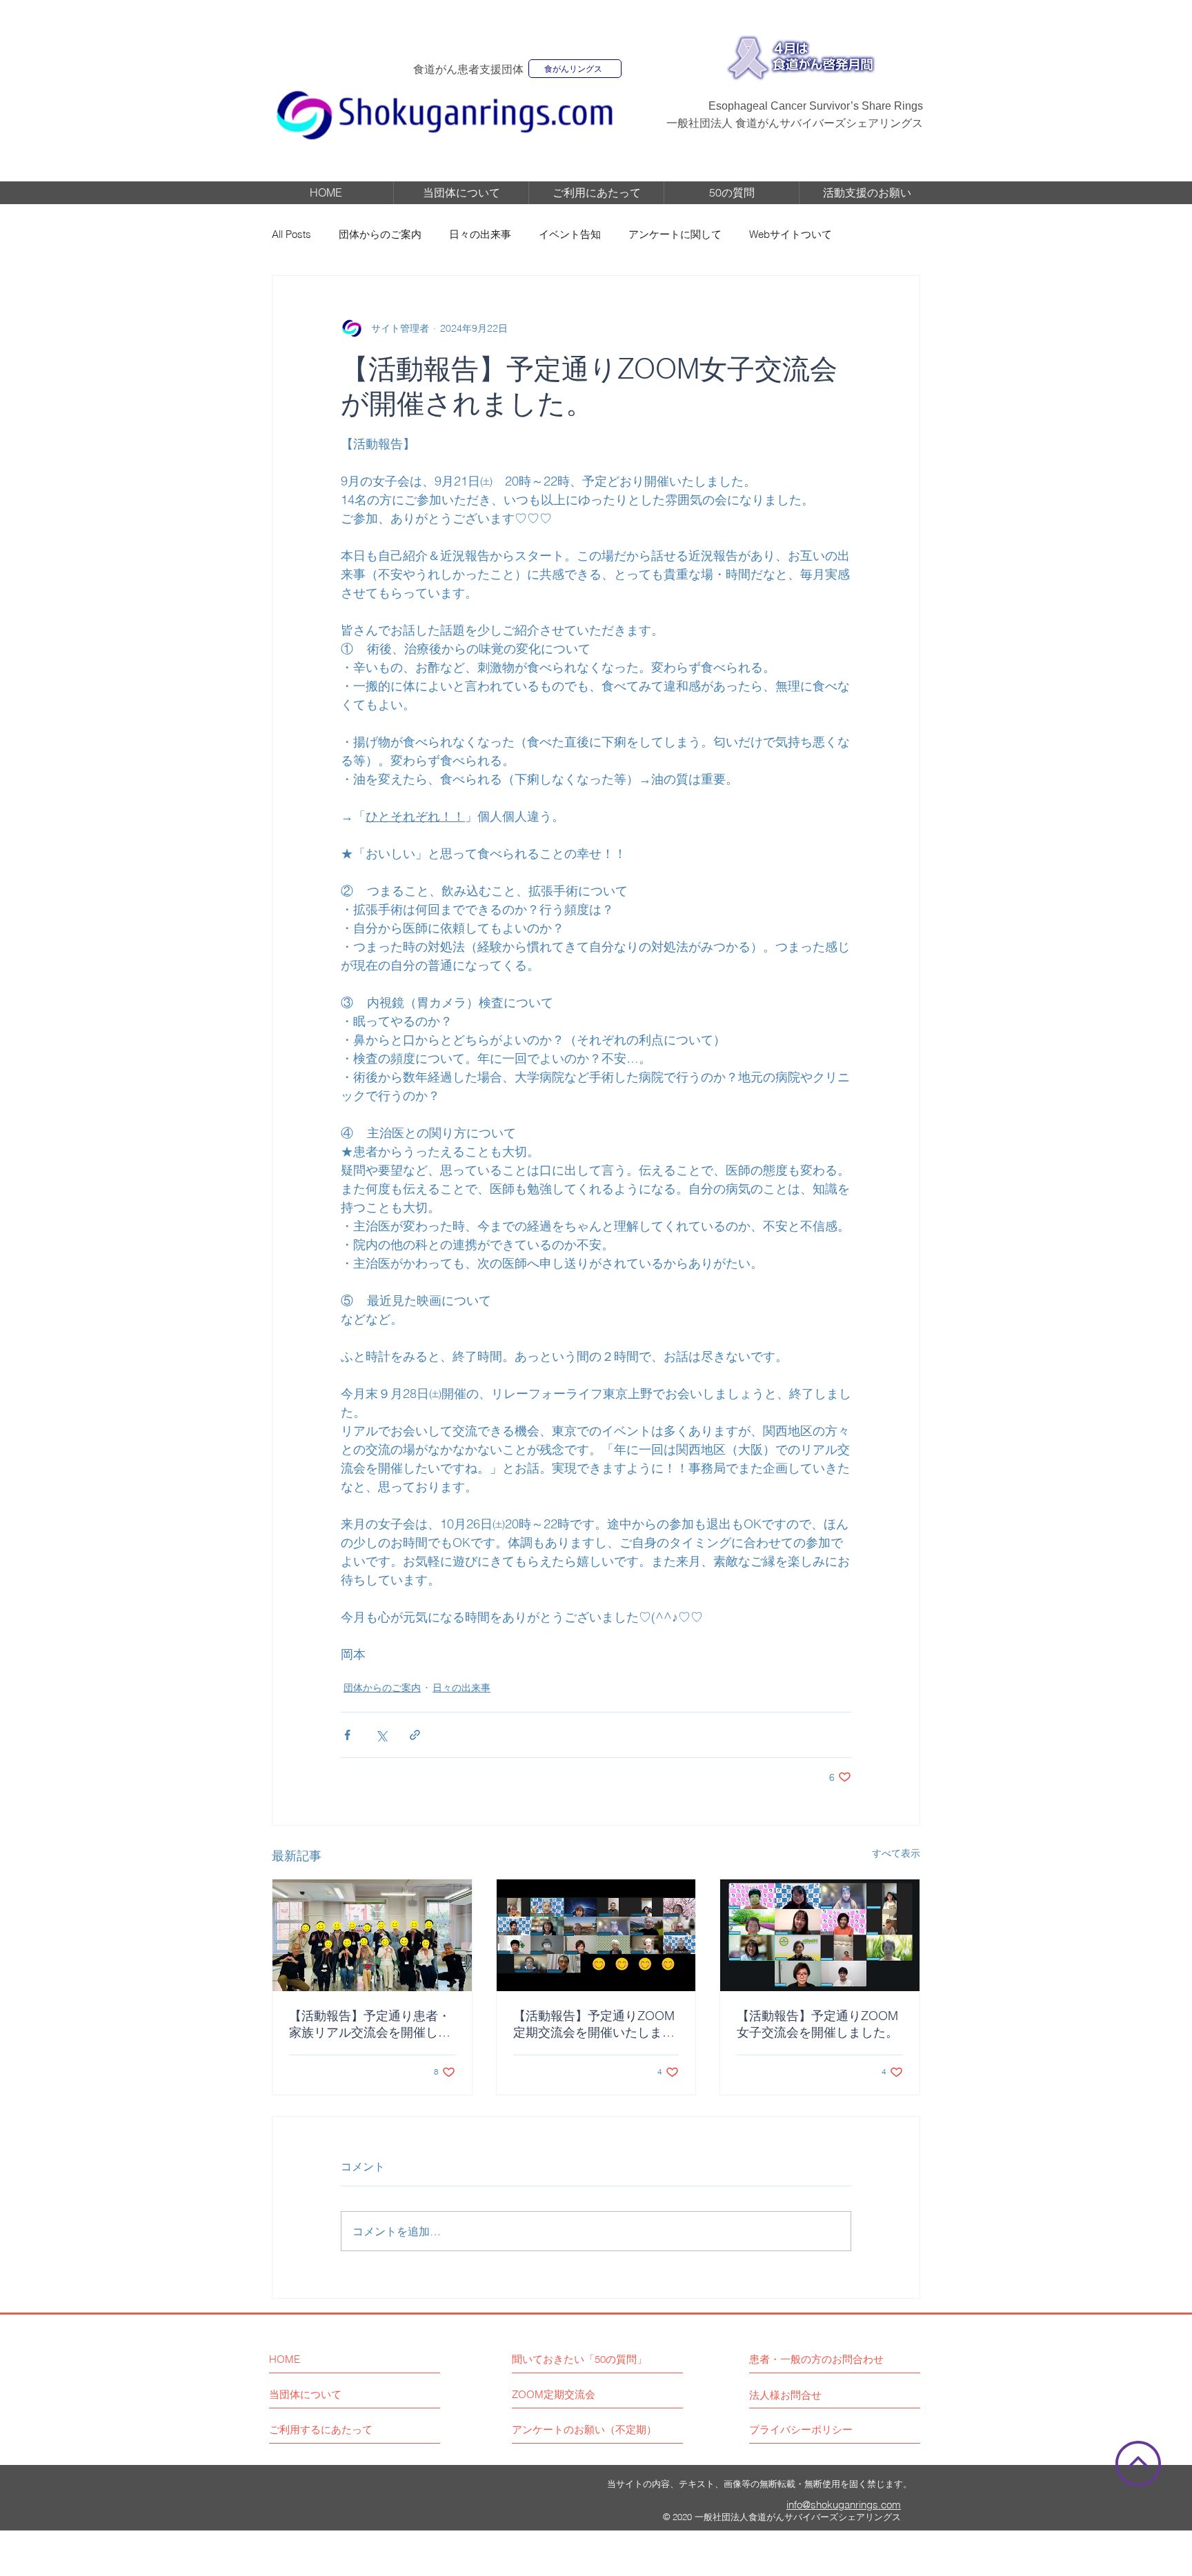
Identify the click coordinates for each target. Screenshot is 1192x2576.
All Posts (291, 234)
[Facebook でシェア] (347, 1735)
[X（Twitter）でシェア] (381, 1735)
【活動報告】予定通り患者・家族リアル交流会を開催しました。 (370, 2024)
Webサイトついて (791, 234)
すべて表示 (896, 1853)
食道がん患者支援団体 (468, 69)
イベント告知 (570, 234)
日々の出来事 (480, 234)
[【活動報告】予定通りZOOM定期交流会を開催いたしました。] (596, 1935)
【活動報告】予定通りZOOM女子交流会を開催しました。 (817, 2024)
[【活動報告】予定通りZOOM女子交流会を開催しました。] (820, 1935)
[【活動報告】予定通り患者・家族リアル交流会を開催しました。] (372, 1935)
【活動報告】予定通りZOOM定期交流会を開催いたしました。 (594, 2024)
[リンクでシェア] (415, 1735)
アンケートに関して (675, 234)
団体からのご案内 (380, 234)
